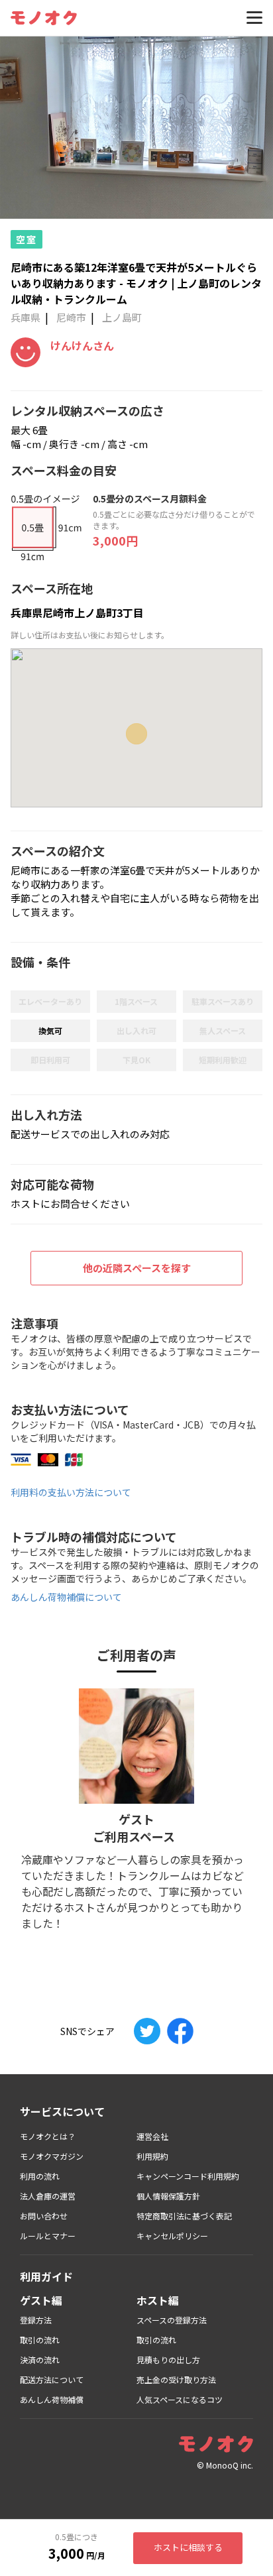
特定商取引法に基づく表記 (184, 2216)
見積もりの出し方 (168, 2360)
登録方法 (36, 2320)
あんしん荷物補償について (66, 1597)
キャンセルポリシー (172, 2236)
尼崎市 (71, 317)
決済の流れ (40, 2360)
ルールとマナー (48, 2236)
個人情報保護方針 (168, 2196)
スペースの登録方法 (172, 2320)
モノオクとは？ (48, 2136)
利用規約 (152, 2156)
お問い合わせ (44, 2216)
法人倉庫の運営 (48, 2196)
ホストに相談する (188, 2547)
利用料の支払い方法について (71, 1492)
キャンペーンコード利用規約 (188, 2176)
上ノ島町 (122, 317)
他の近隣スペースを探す (137, 1268)
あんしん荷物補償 (52, 2399)
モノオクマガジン (52, 2156)
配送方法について (52, 2379)
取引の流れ (40, 2340)
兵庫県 (26, 317)
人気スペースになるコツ (180, 2399)
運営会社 (152, 2136)
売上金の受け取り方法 (176, 2379)
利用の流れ (40, 2176)
